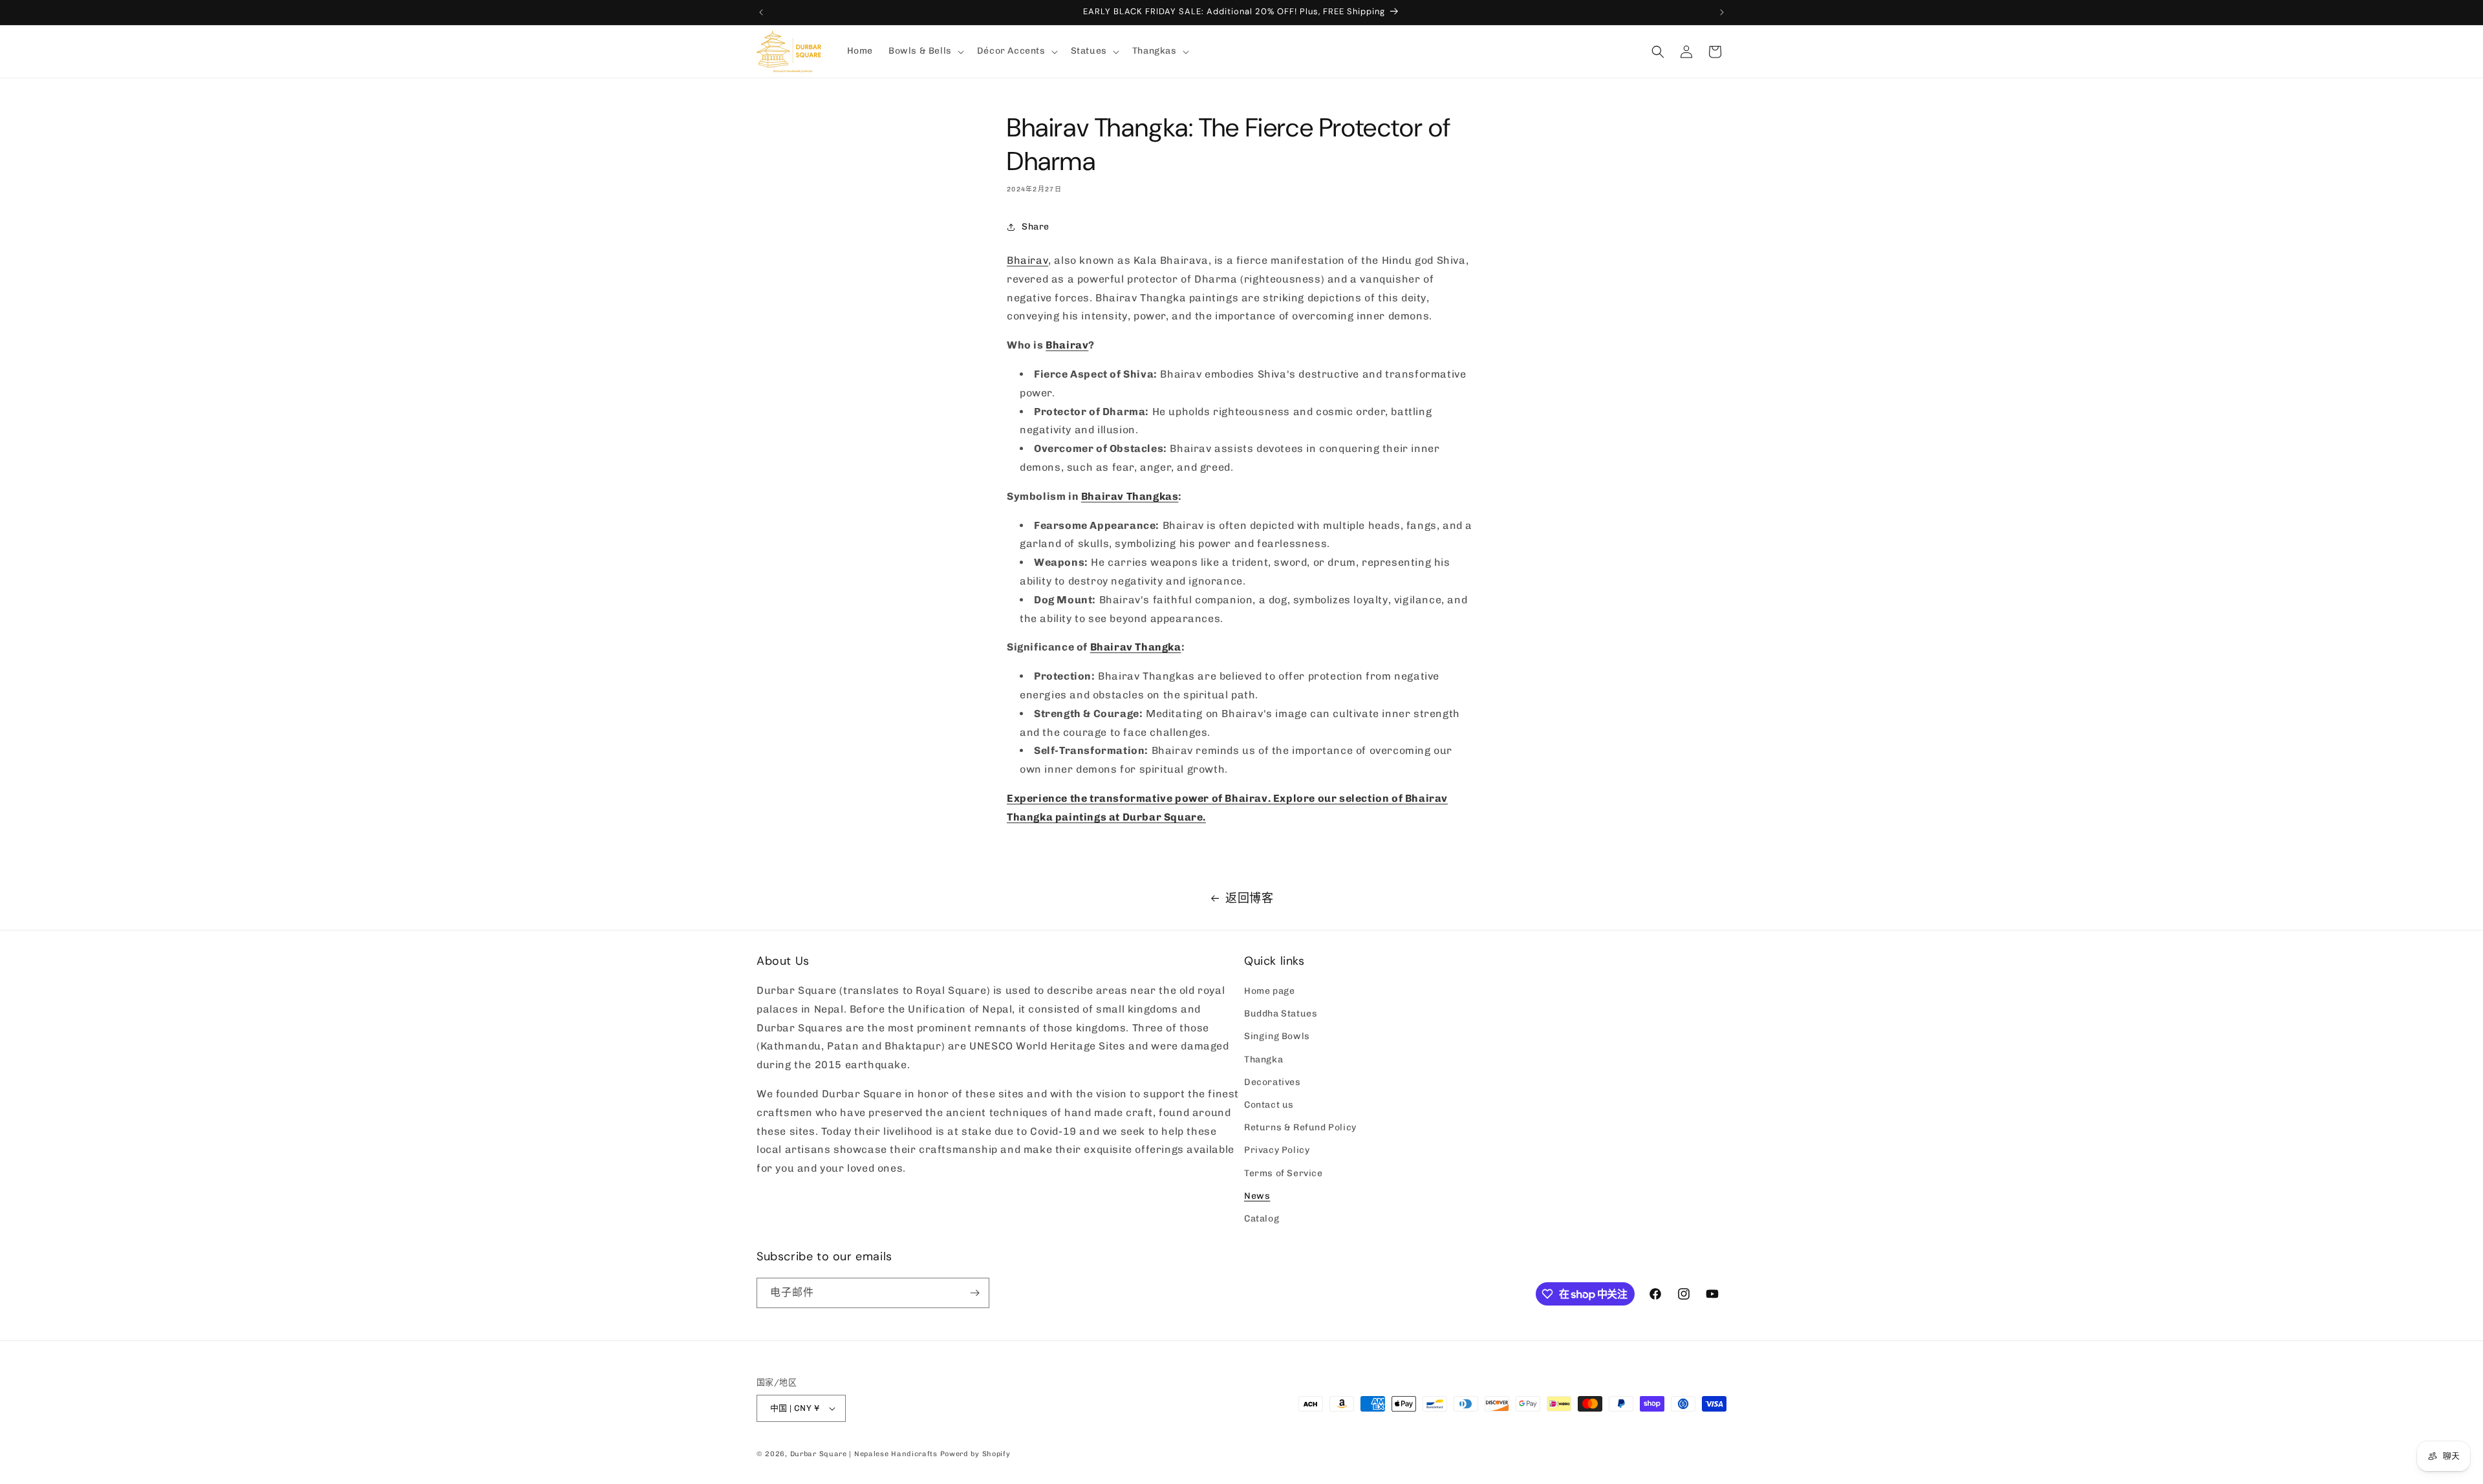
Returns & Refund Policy (1300, 1127)
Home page (1269, 991)
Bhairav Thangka (1136, 647)
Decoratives (1273, 1082)
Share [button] (1036, 227)
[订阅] (974, 1293)
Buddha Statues (1281, 1014)
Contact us (1269, 1105)
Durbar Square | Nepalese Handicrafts (864, 1454)
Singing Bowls (1277, 1037)
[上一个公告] (761, 12)
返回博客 (1249, 898)
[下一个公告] (1722, 12)
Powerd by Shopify (975, 1454)
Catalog (1262, 1219)
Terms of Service (1284, 1173)
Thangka (1263, 1059)
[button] (925, 51)
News (1257, 1196)
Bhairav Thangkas (1130, 496)
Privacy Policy (1277, 1151)
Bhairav (1027, 260)
